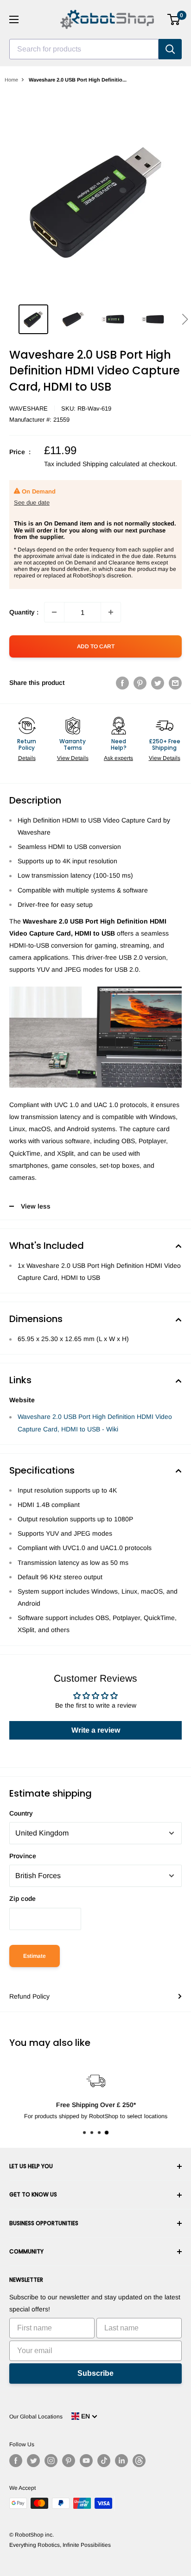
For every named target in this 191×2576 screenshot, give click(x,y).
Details (27, 758)
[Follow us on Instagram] (51, 2461)
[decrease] (54, 612)
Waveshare (29, 408)
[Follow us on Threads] (139, 2461)
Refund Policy (29, 1996)
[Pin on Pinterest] (140, 683)
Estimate (35, 1956)
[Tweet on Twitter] (158, 683)
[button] (185, 319)
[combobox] (84, 49)
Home (11, 80)
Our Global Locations (36, 2417)
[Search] (170, 49)
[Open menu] (14, 19)
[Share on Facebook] (122, 683)
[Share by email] (175, 683)
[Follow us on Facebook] (16, 2461)
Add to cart (96, 646)
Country (21, 1813)
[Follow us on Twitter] (33, 2461)
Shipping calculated (111, 464)
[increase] (111, 612)
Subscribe (95, 2373)
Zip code (22, 1899)
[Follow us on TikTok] (104, 2461)
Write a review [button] (96, 1730)
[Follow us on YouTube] (86, 2461)
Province (23, 1856)
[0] (174, 19)
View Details (73, 758)
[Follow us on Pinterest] (69, 2461)
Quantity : (24, 612)
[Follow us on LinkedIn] (121, 2461)
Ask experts (118, 758)
